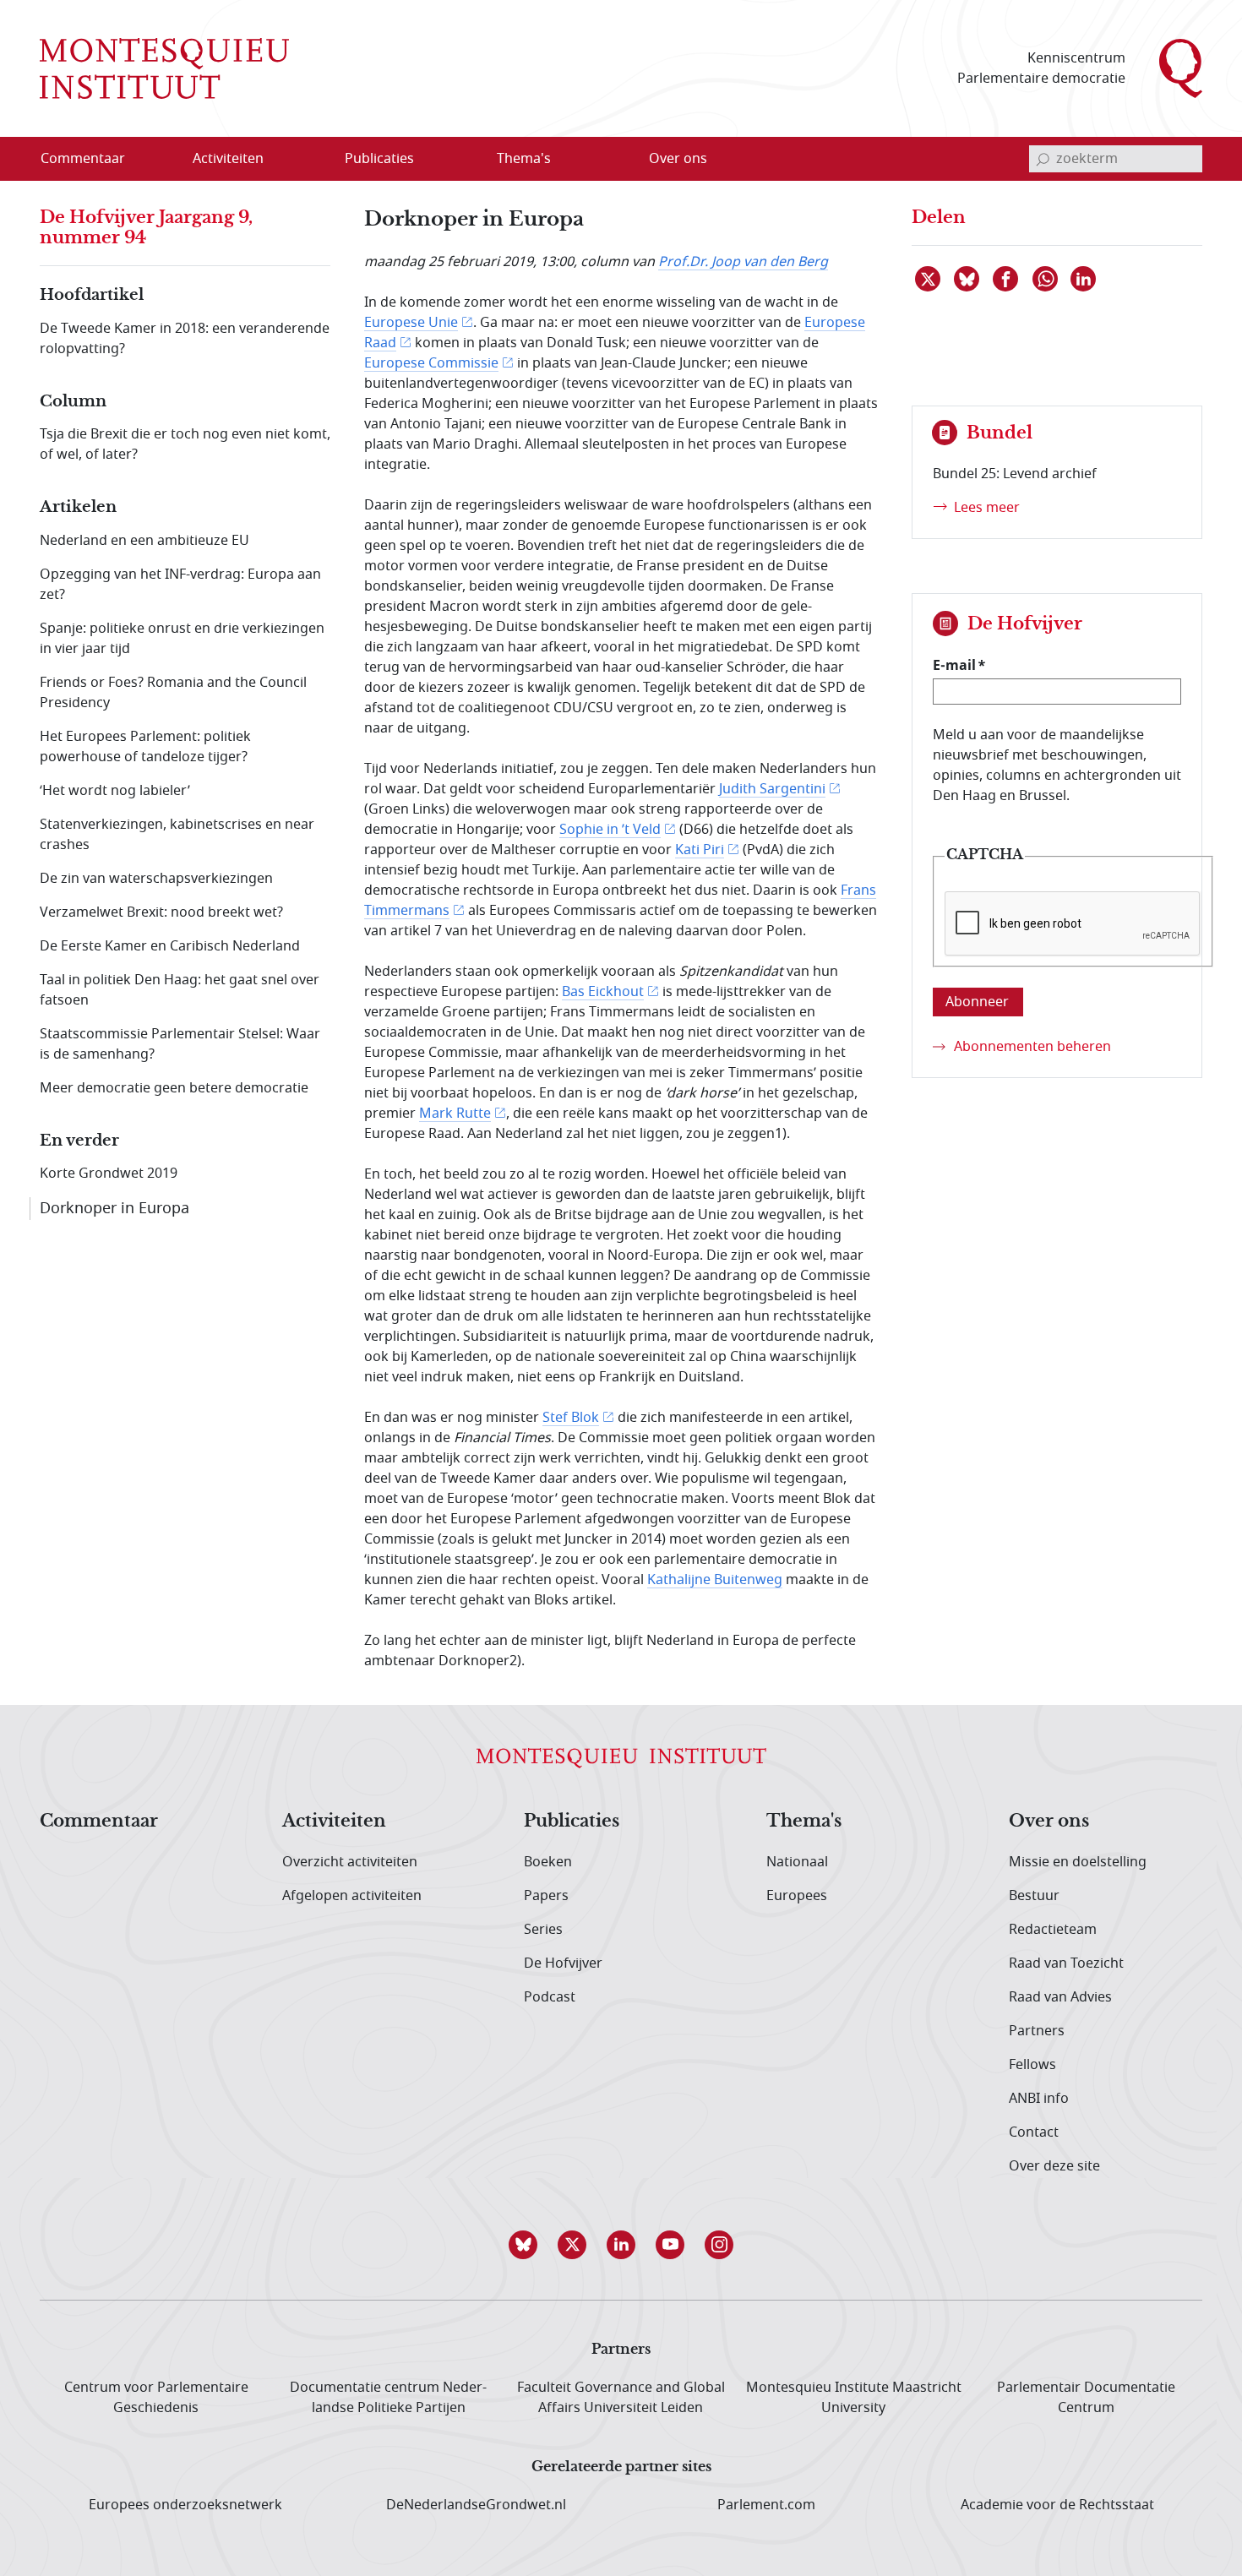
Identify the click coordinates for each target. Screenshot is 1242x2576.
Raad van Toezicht (1066, 1963)
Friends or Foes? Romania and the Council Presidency (173, 693)
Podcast (550, 1997)
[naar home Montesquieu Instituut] (164, 68)
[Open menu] (309, 160)
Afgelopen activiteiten (352, 1896)
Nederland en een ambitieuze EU (144, 541)
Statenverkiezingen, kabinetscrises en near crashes (177, 835)
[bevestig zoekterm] (1043, 159)
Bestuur (1034, 1896)
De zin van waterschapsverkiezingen (156, 879)
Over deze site (1054, 2166)
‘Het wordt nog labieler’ (115, 791)
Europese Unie (411, 323)
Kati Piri (700, 850)
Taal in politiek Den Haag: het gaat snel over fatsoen (180, 990)
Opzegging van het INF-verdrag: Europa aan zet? (180, 585)
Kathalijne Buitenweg (715, 1580)
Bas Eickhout (603, 992)
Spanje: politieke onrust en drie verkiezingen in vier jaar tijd (182, 639)
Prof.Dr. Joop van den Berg (743, 262)
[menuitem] (93, 159)
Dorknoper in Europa (114, 1208)
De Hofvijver (563, 1963)
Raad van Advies (1060, 1997)
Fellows (1032, 2065)
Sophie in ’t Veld (610, 830)
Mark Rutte (455, 1114)
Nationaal (797, 1862)
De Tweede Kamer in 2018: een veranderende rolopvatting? (185, 339)
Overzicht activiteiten (350, 1862)
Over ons (1049, 1822)
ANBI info (1039, 2099)
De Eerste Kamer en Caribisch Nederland (170, 946)
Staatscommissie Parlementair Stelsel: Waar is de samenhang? (180, 1044)
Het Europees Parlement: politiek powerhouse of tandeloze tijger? (145, 747)
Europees (797, 1896)
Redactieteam (1053, 1930)
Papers (546, 1896)
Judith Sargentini (772, 789)
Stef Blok (571, 1418)
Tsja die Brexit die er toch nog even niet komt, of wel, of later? (185, 444)
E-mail (954, 665)
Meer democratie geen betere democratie (174, 1088)
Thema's (804, 1822)
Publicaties (572, 1822)
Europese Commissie (431, 363)
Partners (1037, 2031)
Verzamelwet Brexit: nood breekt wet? (161, 912)
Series (543, 1930)
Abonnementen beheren (1032, 1047)
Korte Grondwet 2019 (109, 1174)
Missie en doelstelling (1078, 1862)
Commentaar (99, 1822)
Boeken (548, 1862)
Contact (1034, 2132)
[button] (523, 2245)
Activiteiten (334, 1822)
